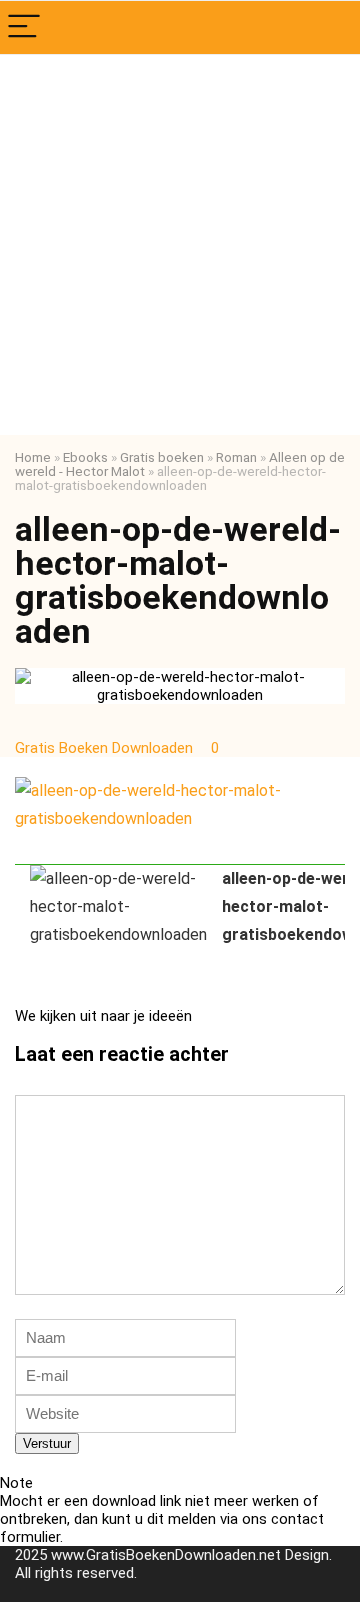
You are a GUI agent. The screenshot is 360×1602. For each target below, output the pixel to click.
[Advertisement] (180, 245)
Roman (236, 457)
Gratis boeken (162, 457)
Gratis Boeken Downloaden (106, 748)
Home (33, 457)
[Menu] (24, 27)
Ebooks (85, 457)
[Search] (329, 27)
